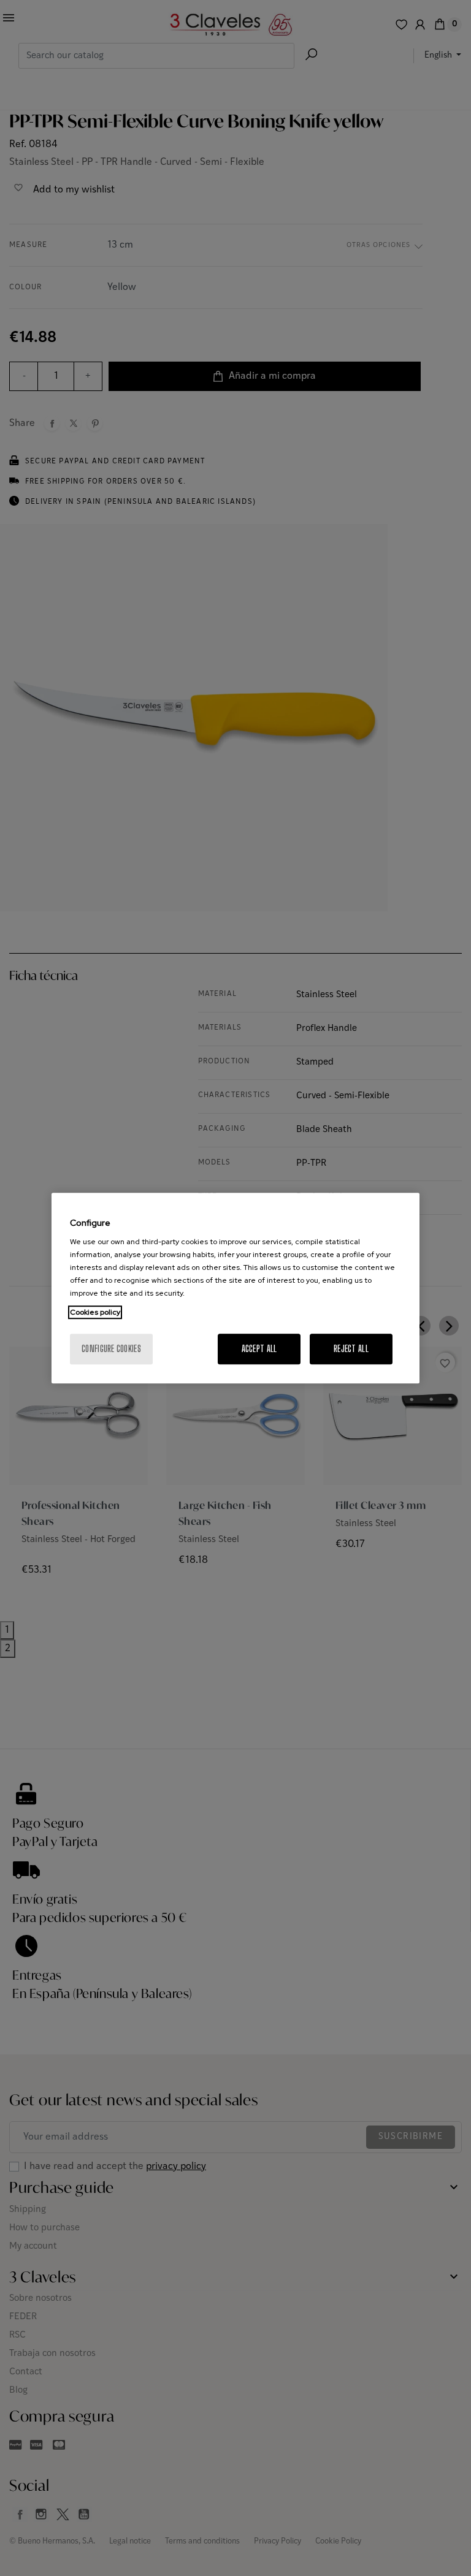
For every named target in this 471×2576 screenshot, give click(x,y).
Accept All (259, 1349)
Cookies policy (95, 1312)
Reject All (351, 1349)
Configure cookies (111, 1349)
